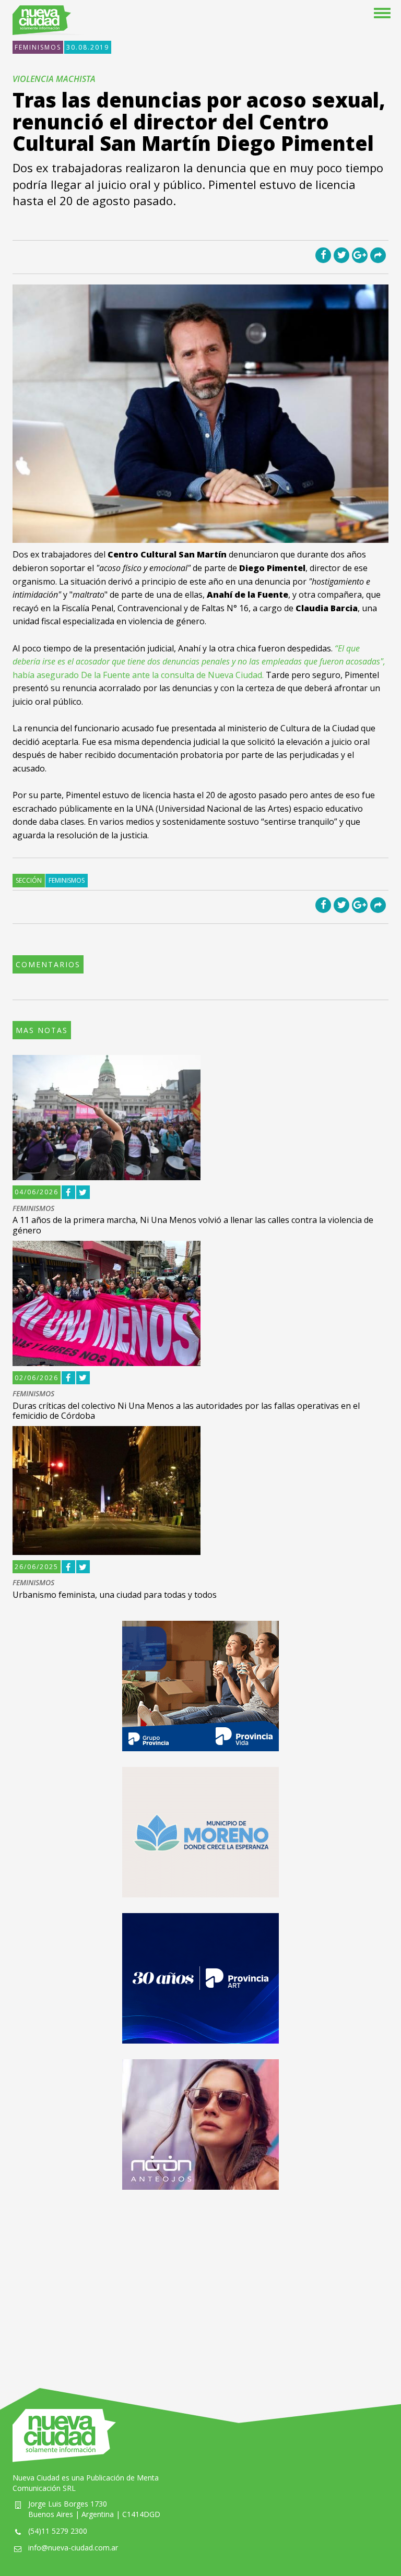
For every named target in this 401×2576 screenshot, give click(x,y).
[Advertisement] (200, 2278)
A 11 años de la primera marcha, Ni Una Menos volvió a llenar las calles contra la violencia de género (193, 1225)
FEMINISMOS (38, 47)
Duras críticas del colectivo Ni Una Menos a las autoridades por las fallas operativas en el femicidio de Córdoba (186, 1411)
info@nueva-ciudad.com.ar (73, 2548)
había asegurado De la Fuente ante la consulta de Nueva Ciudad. (199, 662)
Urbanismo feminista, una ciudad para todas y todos (115, 1595)
